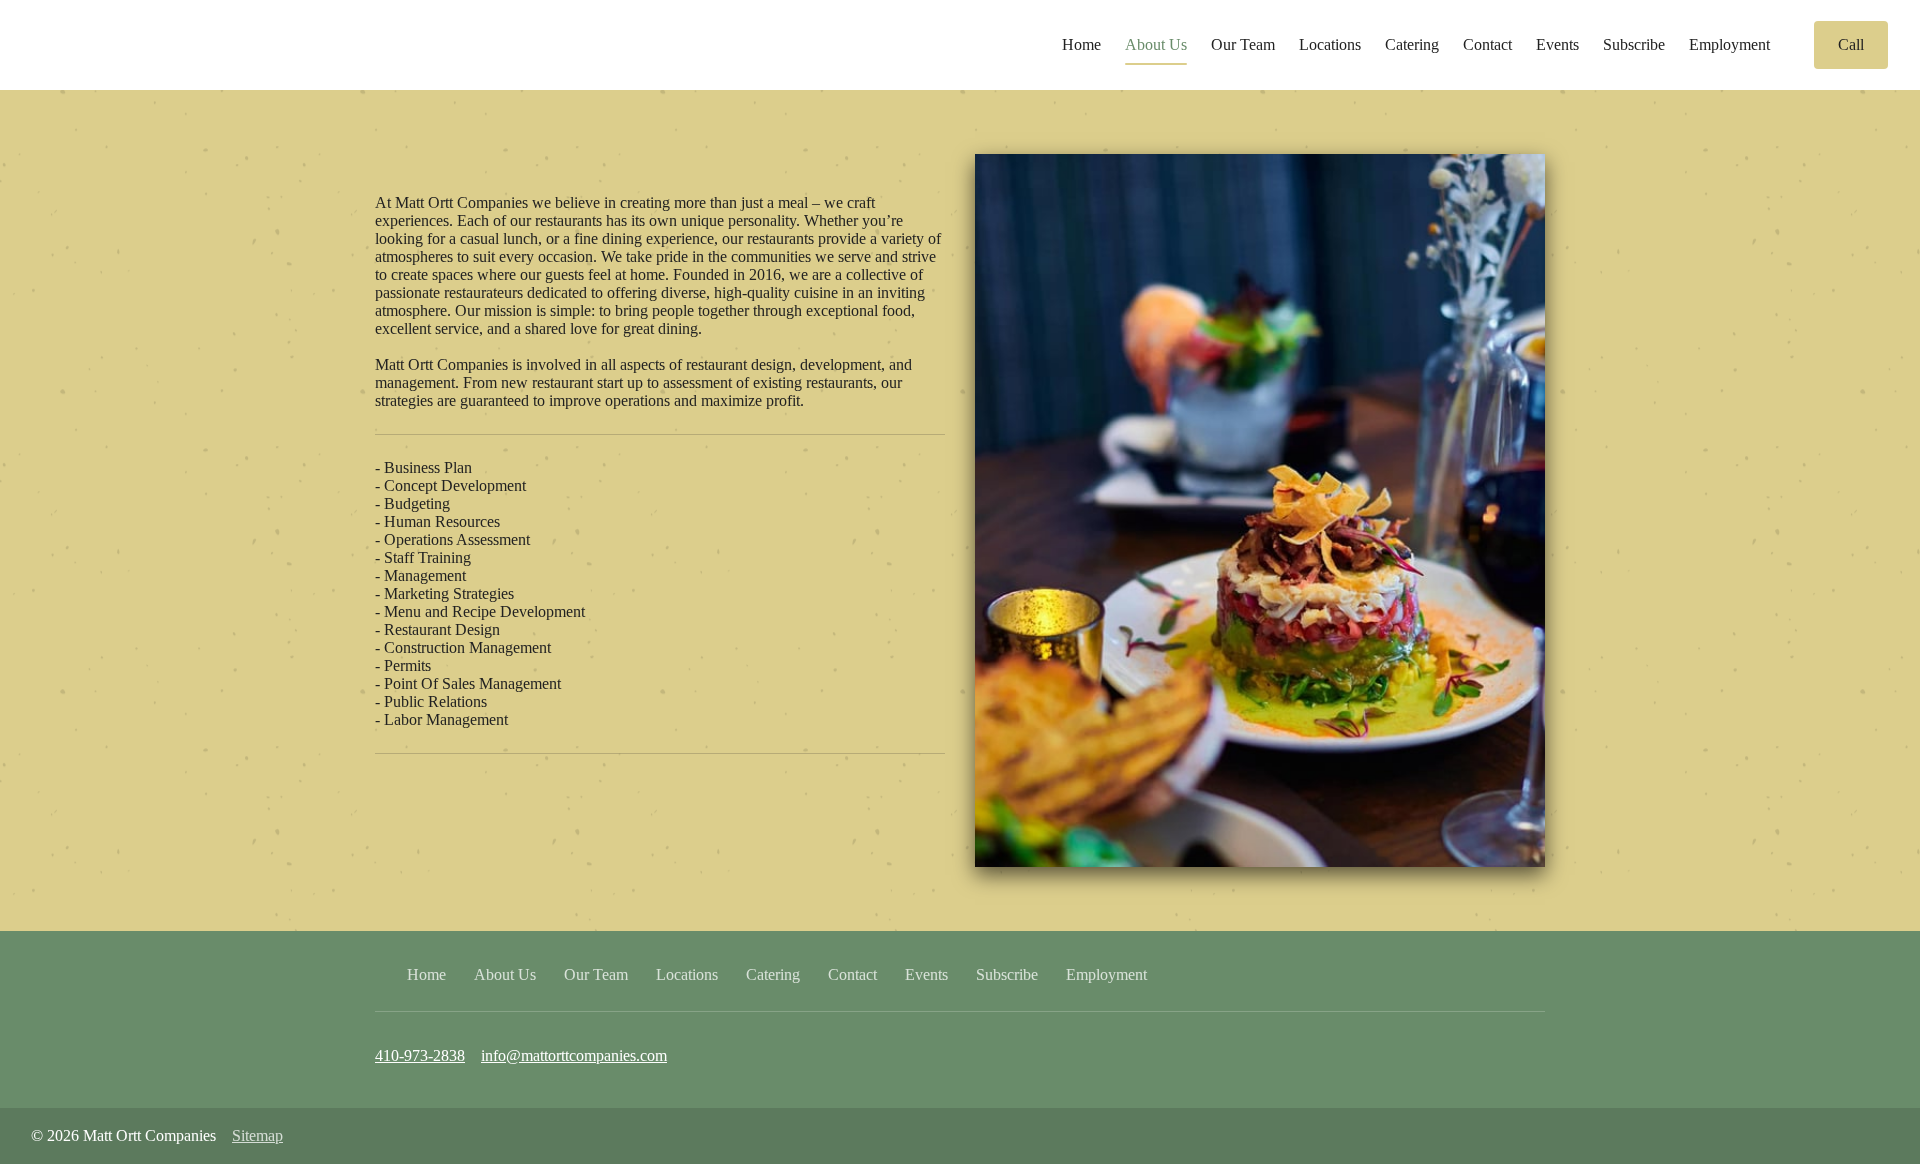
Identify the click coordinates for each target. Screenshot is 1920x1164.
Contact (1487, 44)
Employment (1729, 44)
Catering (1412, 44)
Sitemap (257, 1135)
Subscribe (1634, 44)
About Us (1156, 44)
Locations (1330, 44)
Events (1557, 44)
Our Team (1243, 44)
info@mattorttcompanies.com (574, 1055)
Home (1081, 44)
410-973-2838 (420, 1055)
